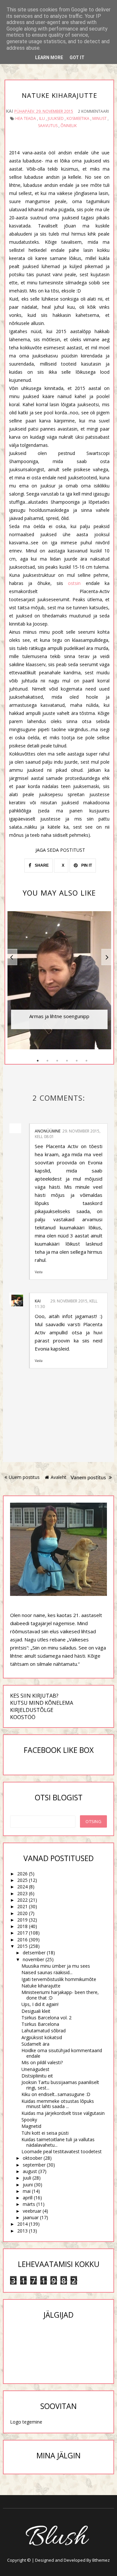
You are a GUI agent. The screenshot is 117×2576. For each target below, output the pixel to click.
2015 (22, 1946)
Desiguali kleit (36, 2011)
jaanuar (31, 2217)
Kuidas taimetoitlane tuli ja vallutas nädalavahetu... (58, 2142)
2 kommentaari (93, 111)
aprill (28, 2198)
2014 (22, 2224)
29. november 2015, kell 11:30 (66, 1304)
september (34, 2165)
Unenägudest (35, 2069)
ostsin (77, 583)
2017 (22, 1933)
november (33, 1959)
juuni (28, 2185)
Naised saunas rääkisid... (47, 1972)
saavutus (48, 126)
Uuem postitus (24, 1477)
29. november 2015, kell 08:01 (68, 1134)
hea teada (26, 118)
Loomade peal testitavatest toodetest (62, 2151)
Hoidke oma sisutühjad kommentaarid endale (62, 2053)
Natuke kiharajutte (41, 1986)
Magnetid (31, 2126)
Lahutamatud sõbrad (44, 2031)
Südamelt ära (35, 2044)
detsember (34, 1953)
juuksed (56, 118)
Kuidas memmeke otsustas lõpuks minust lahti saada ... (58, 2104)
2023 (22, 1893)
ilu (42, 118)
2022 (22, 1900)
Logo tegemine (26, 2422)
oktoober (32, 2158)
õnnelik (69, 126)
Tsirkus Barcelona (40, 2024)
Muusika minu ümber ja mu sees (56, 1966)
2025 (22, 1880)
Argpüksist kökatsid (42, 2037)
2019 (22, 1920)
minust (99, 118)
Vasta (39, 1272)
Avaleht (58, 1477)
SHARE (41, 865)
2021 (22, 1906)
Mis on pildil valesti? (42, 2062)
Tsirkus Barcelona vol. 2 (46, 2018)
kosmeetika (78, 118)
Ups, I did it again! (40, 2004)
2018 (22, 1926)
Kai (38, 1301)
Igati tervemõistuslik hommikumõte (59, 1979)
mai (27, 2191)
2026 (22, 1874)
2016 (22, 1940)
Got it (77, 58)
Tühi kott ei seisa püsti (45, 2133)
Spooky (29, 2120)
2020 (22, 1913)
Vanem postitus (89, 1478)
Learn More (49, 58)
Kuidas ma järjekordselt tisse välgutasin (63, 2113)
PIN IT (86, 865)
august (30, 2171)
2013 (22, 2231)
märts (29, 2204)
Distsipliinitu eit (37, 2076)
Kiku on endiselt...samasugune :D (56, 2094)
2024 (22, 1887)
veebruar (32, 2211)
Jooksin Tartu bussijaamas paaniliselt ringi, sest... (60, 2085)
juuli (27, 2178)
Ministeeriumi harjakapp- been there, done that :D (60, 1995)
